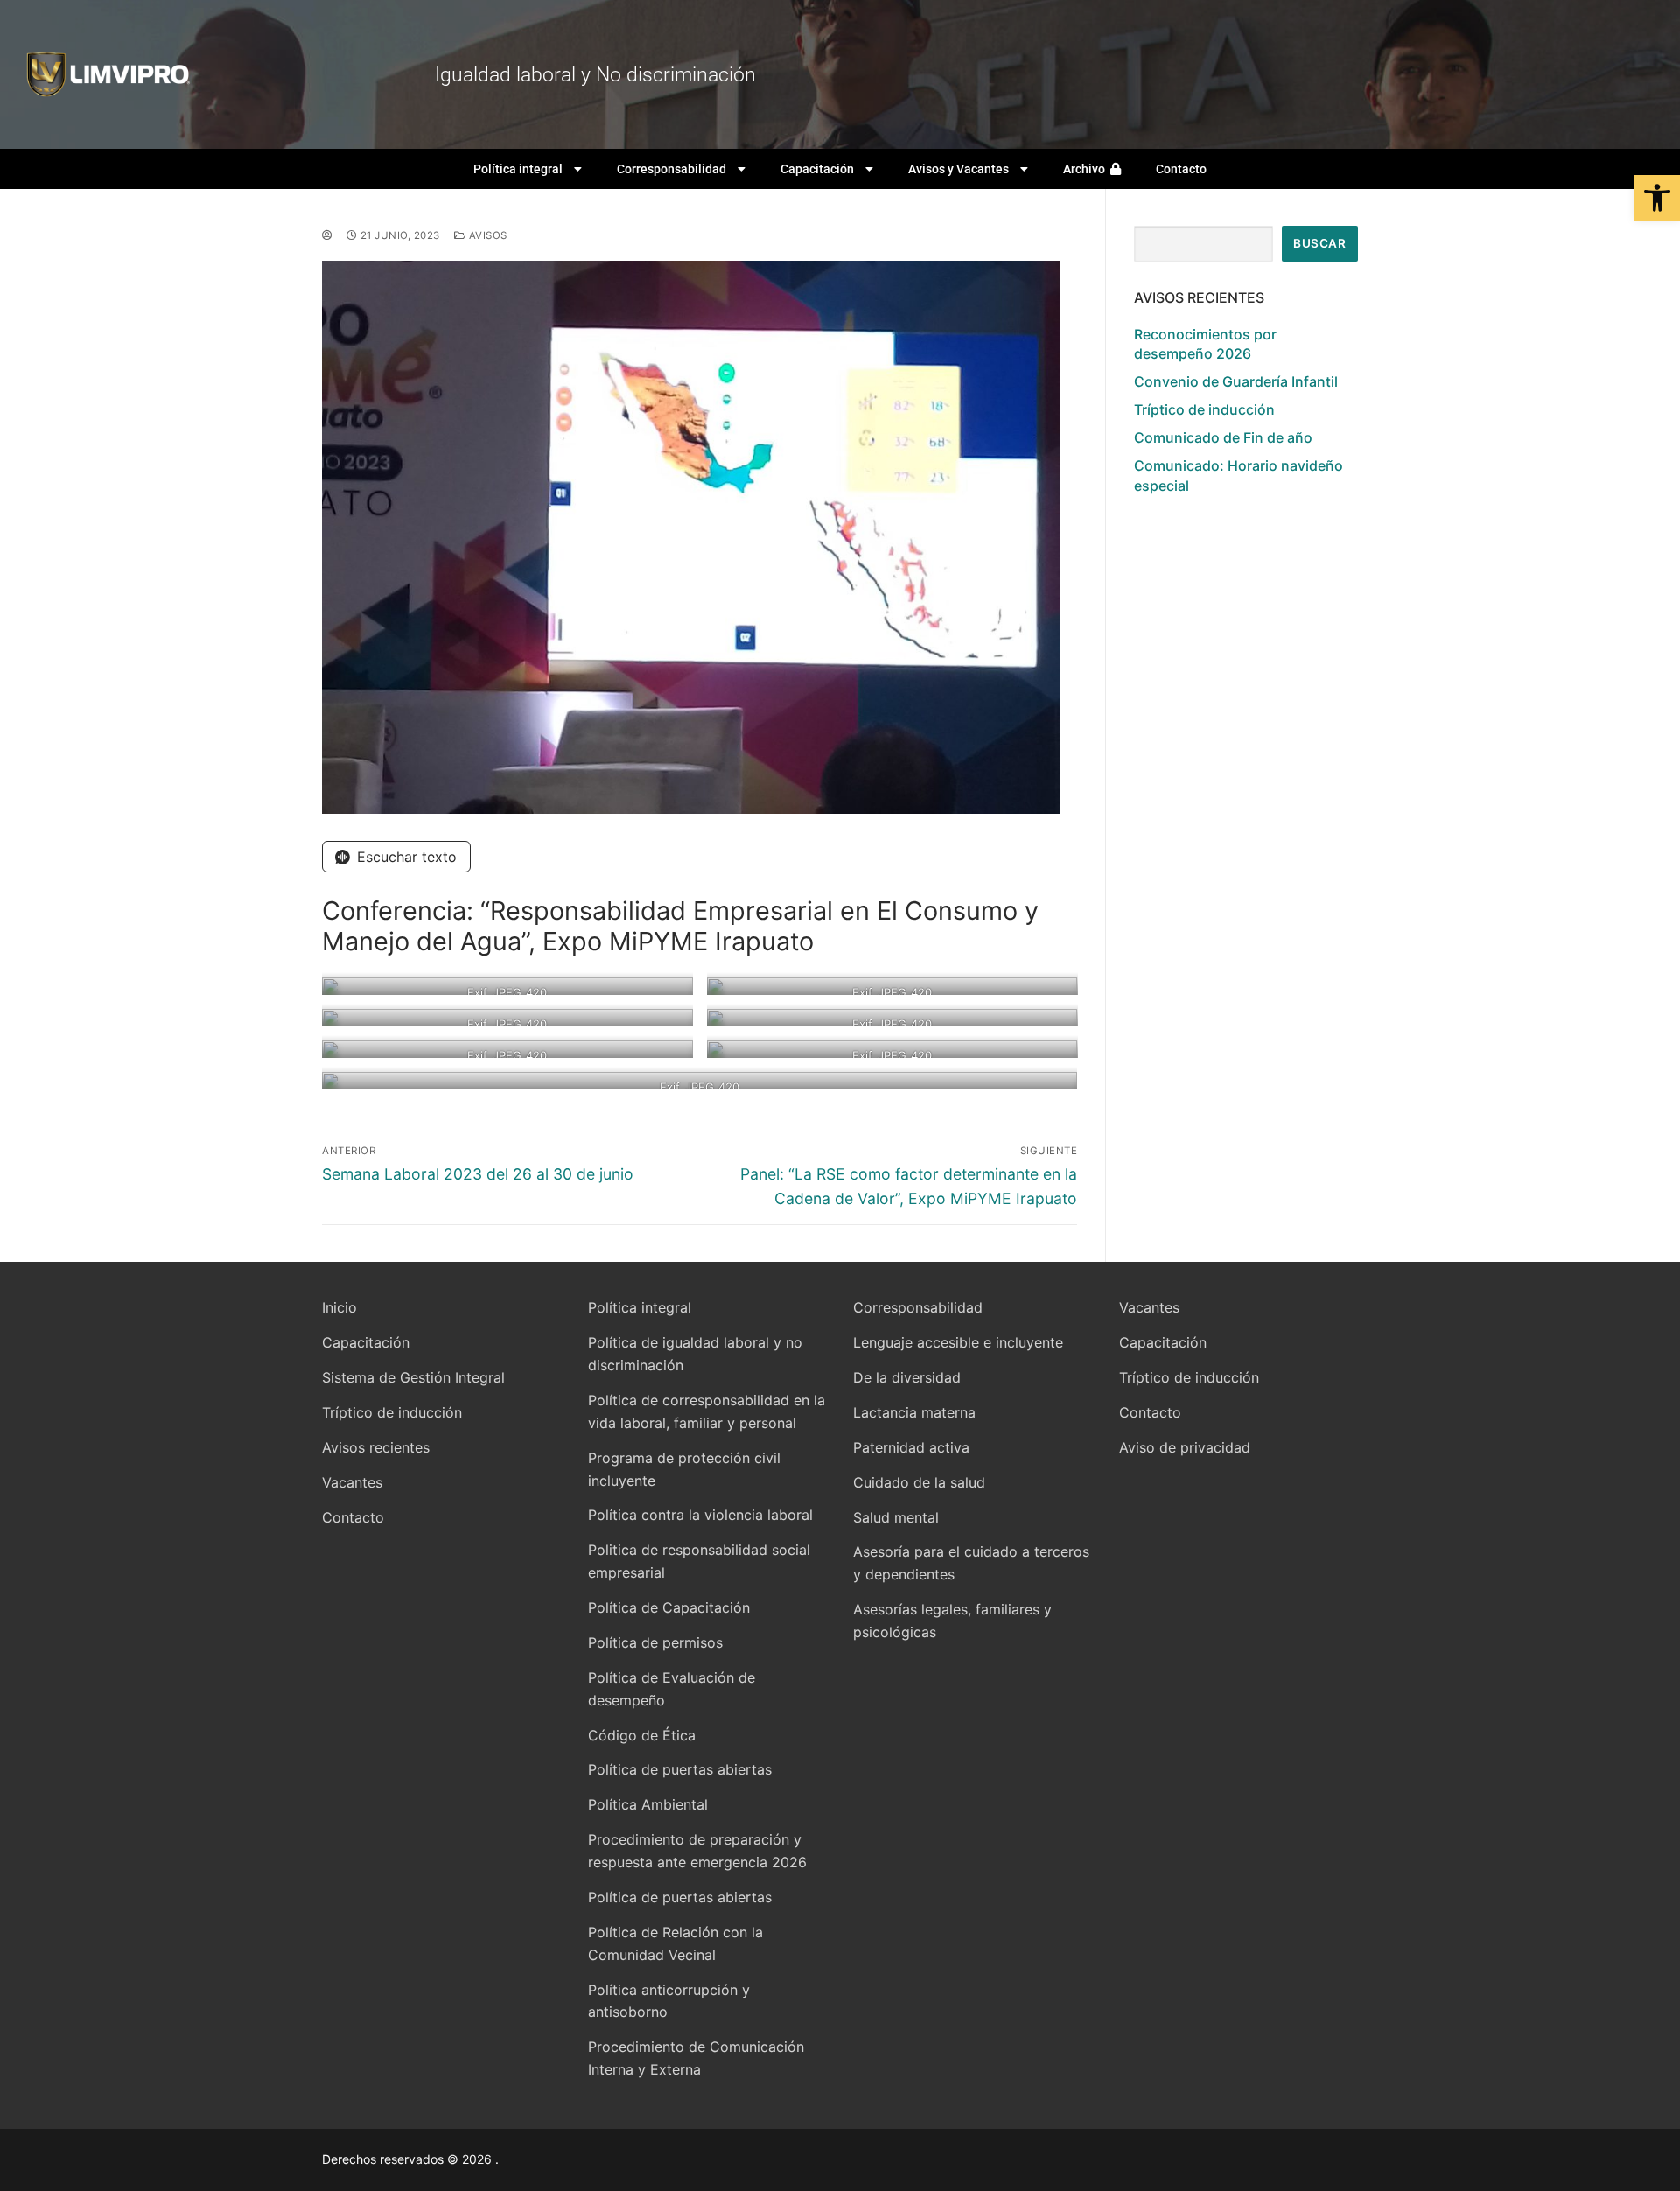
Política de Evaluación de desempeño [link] (672, 1689)
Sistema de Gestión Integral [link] (413, 1377)
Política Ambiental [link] (648, 1804)
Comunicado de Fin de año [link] (1223, 437)
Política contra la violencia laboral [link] (700, 1515)
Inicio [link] (339, 1307)
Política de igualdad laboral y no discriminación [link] (695, 1354)
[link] (1657, 198)
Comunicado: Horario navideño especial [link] (1239, 475)
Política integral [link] (518, 169)
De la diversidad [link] (907, 1377)
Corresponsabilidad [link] (672, 169)
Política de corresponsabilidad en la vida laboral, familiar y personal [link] (707, 1411)
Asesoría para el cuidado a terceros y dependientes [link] (971, 1563)
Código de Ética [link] (642, 1735)
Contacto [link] (1181, 169)
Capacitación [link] (817, 169)
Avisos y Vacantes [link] (959, 169)
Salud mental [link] (896, 1517)
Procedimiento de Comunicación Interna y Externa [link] (696, 2058)
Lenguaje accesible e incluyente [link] (958, 1342)
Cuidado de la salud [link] (919, 1482)
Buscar (1319, 243)
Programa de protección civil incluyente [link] (684, 1469)
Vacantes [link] (352, 1482)
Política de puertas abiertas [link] (680, 1769)
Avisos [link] (486, 235)
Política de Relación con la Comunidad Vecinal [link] (675, 1943)
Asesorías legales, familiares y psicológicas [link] (952, 1620)
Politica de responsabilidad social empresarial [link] (699, 1561)
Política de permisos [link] (655, 1642)
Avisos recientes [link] (376, 1447)
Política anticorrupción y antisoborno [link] (669, 2001)
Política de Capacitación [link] (669, 1607)
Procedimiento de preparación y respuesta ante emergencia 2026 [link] (697, 1851)
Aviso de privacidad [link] (1185, 1447)
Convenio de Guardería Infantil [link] (1236, 381)
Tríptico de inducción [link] (1204, 409)
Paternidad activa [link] (911, 1447)
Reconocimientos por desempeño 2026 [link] (1205, 344)
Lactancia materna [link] (914, 1412)
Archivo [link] (1087, 169)
